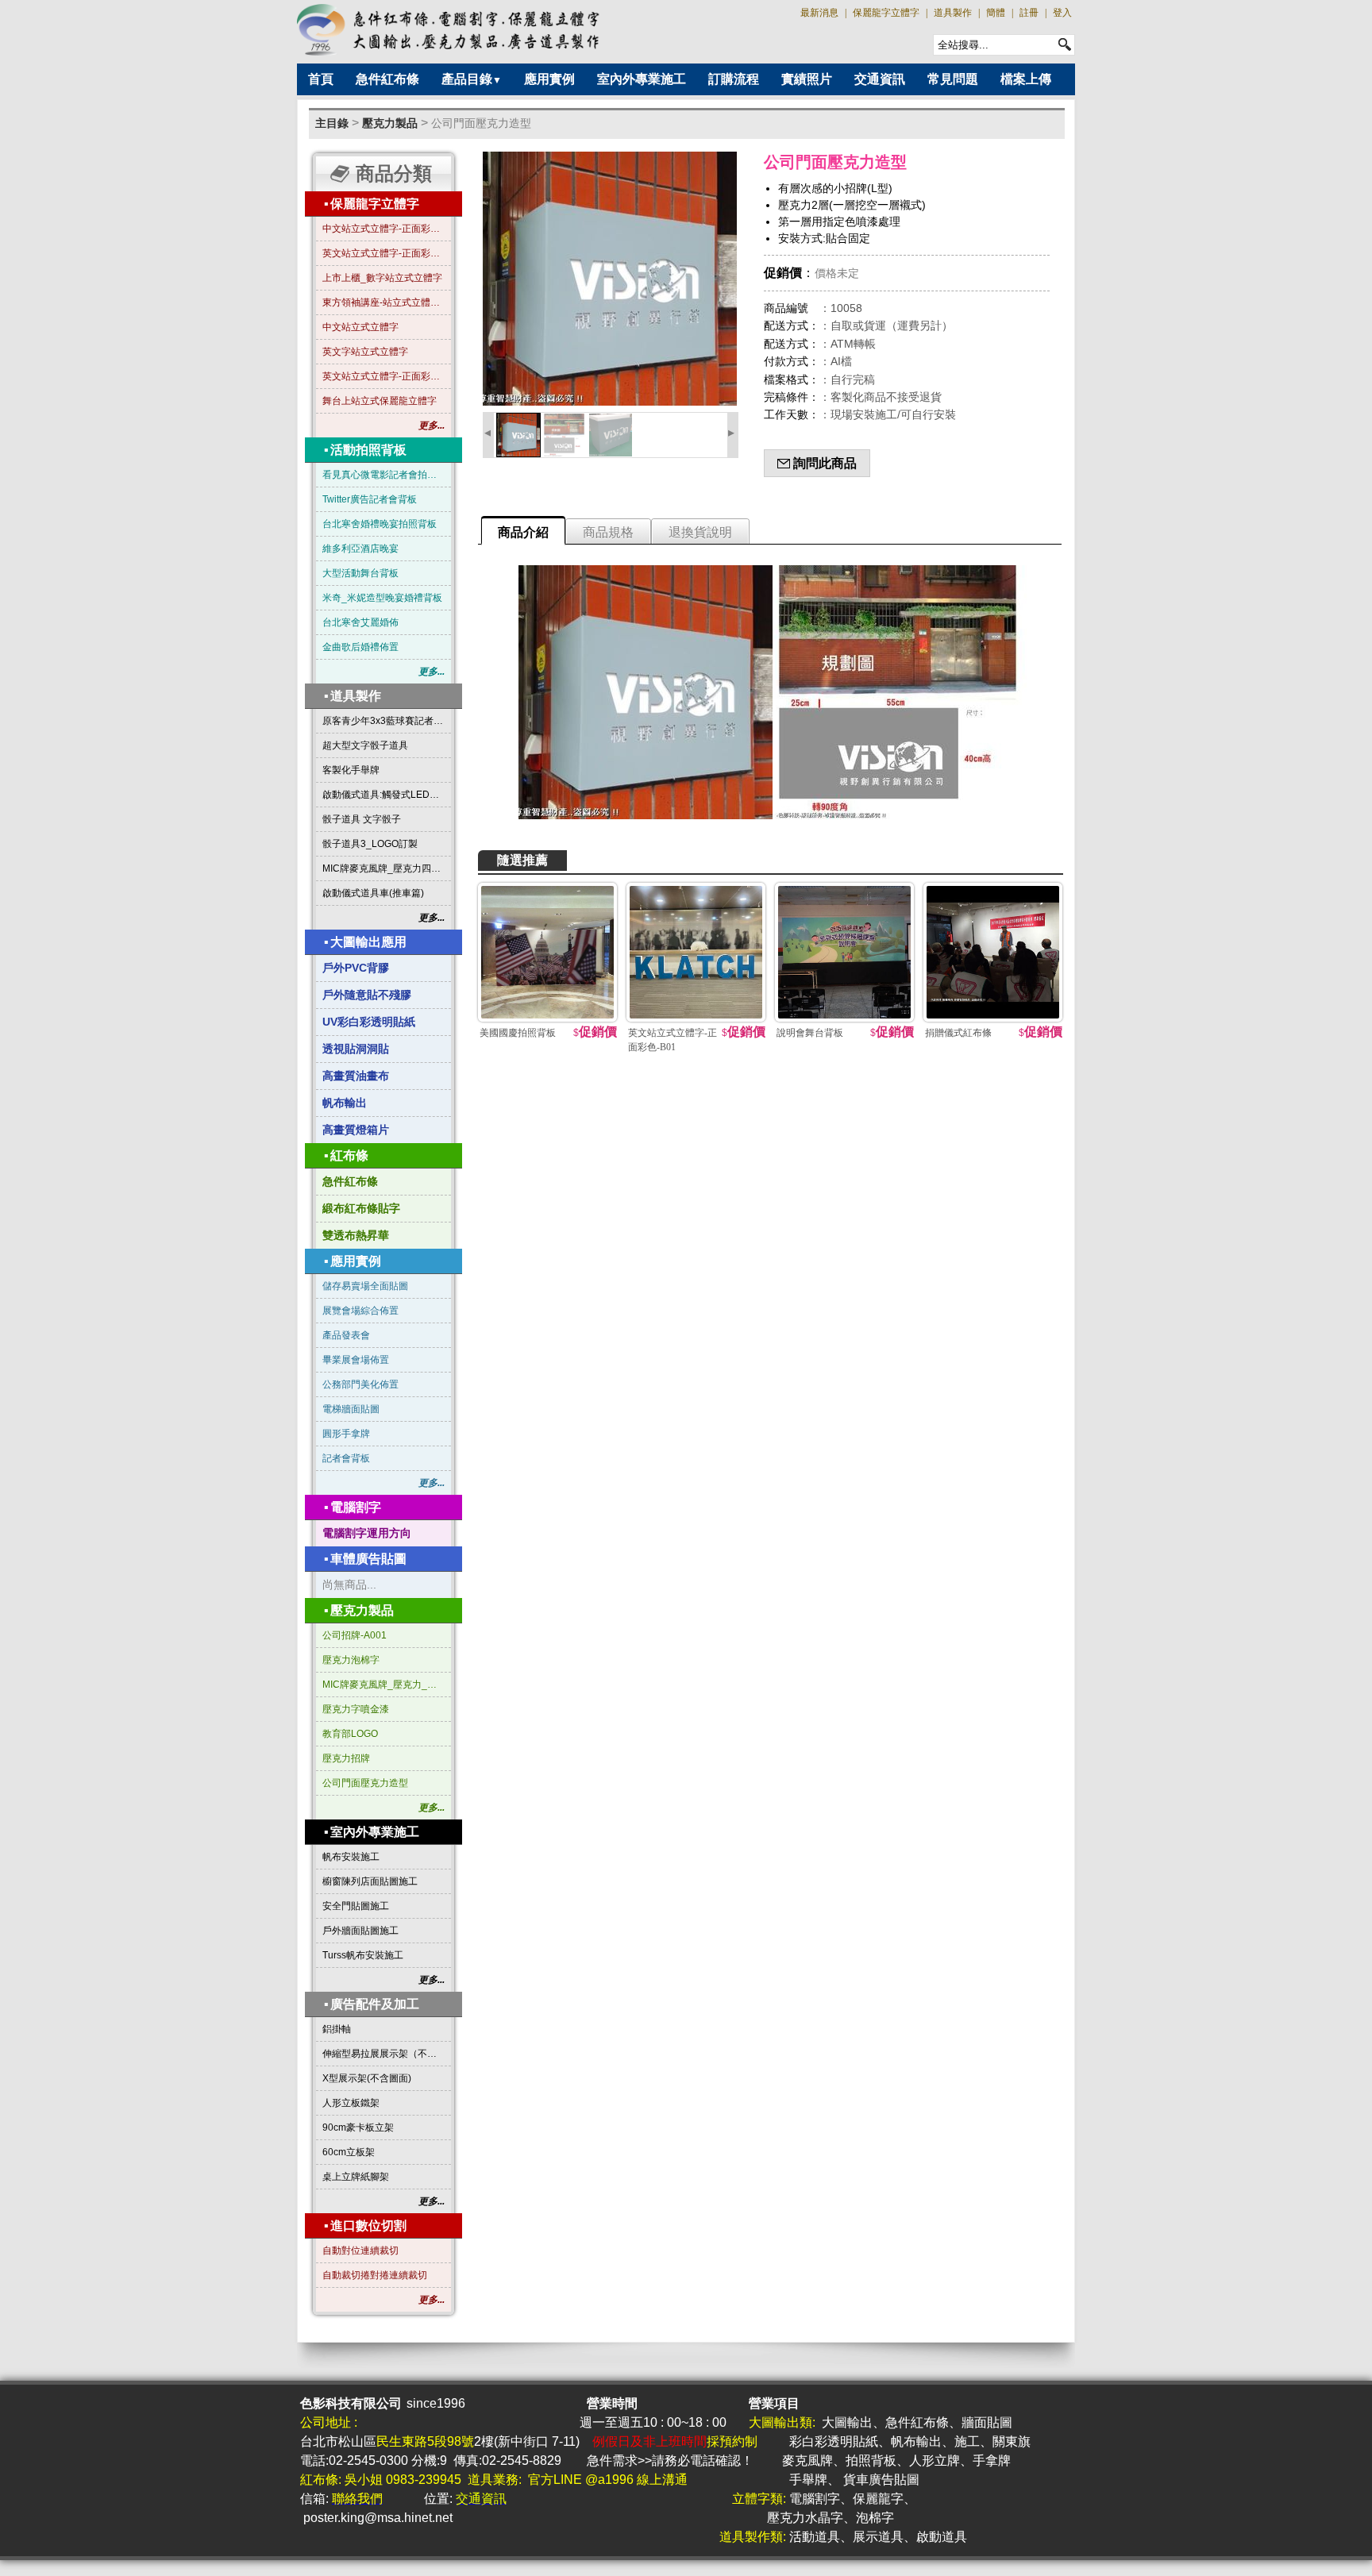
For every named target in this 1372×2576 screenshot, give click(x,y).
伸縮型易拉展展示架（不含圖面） (383, 2054)
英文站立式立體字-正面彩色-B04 (383, 376)
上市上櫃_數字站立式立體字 (382, 278)
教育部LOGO (350, 1734)
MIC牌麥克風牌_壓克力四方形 (383, 868)
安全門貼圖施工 (356, 1906)
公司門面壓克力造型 (481, 123)
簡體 (996, 13)
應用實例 (549, 79)
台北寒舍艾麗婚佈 (360, 622)
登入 (1062, 13)
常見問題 (953, 79)
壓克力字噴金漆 (356, 1709)
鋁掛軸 (337, 2029)
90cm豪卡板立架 (358, 2127)
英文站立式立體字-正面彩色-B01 (383, 253)
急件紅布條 (387, 79)
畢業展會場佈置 (356, 1360)
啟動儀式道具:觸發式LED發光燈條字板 (383, 795)
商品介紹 (523, 532)
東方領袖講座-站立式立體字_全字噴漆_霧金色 (383, 302)
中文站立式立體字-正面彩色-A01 (383, 229)
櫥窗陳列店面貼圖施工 (370, 1881)
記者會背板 (346, 1458)
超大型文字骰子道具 (365, 745)
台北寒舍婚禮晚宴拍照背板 (380, 524)
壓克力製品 (390, 123)
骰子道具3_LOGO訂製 (370, 844)
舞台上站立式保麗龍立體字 (380, 401)
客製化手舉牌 (351, 770)
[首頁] (449, 30)
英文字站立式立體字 (365, 352)
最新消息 (819, 13)
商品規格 (608, 532)
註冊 (1029, 13)
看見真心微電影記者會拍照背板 (383, 475)
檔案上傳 (1026, 79)
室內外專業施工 (642, 79)
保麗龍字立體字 (886, 13)
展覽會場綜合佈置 (360, 1311)
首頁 (321, 79)
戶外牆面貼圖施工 (360, 1931)
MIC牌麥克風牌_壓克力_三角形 (383, 1685)
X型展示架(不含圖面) (367, 2078)
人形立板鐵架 (351, 2103)
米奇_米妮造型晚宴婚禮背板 (382, 598)
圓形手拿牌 (346, 1434)
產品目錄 (472, 79)
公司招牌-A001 (355, 1635)
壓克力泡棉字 (351, 1660)
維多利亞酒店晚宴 (360, 549)
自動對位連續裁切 (360, 2251)
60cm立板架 (349, 2152)
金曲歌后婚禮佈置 (360, 647)
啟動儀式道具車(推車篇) (373, 893)
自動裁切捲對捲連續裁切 (375, 2275)
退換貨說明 (700, 532)
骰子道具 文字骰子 (362, 819)
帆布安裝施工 (351, 1857)
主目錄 (332, 123)
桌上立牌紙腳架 (356, 2177)
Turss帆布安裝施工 (363, 1955)
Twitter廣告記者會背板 (370, 499)
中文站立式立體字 (360, 327)
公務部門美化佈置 (360, 1384)
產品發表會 (346, 1335)
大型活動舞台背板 (360, 573)
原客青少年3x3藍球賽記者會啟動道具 (383, 721)
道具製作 (953, 13)
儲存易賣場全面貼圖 (365, 1286)
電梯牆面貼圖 (351, 1409)
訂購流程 (734, 79)
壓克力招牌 (346, 1758)
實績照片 (807, 79)
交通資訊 (880, 79)
